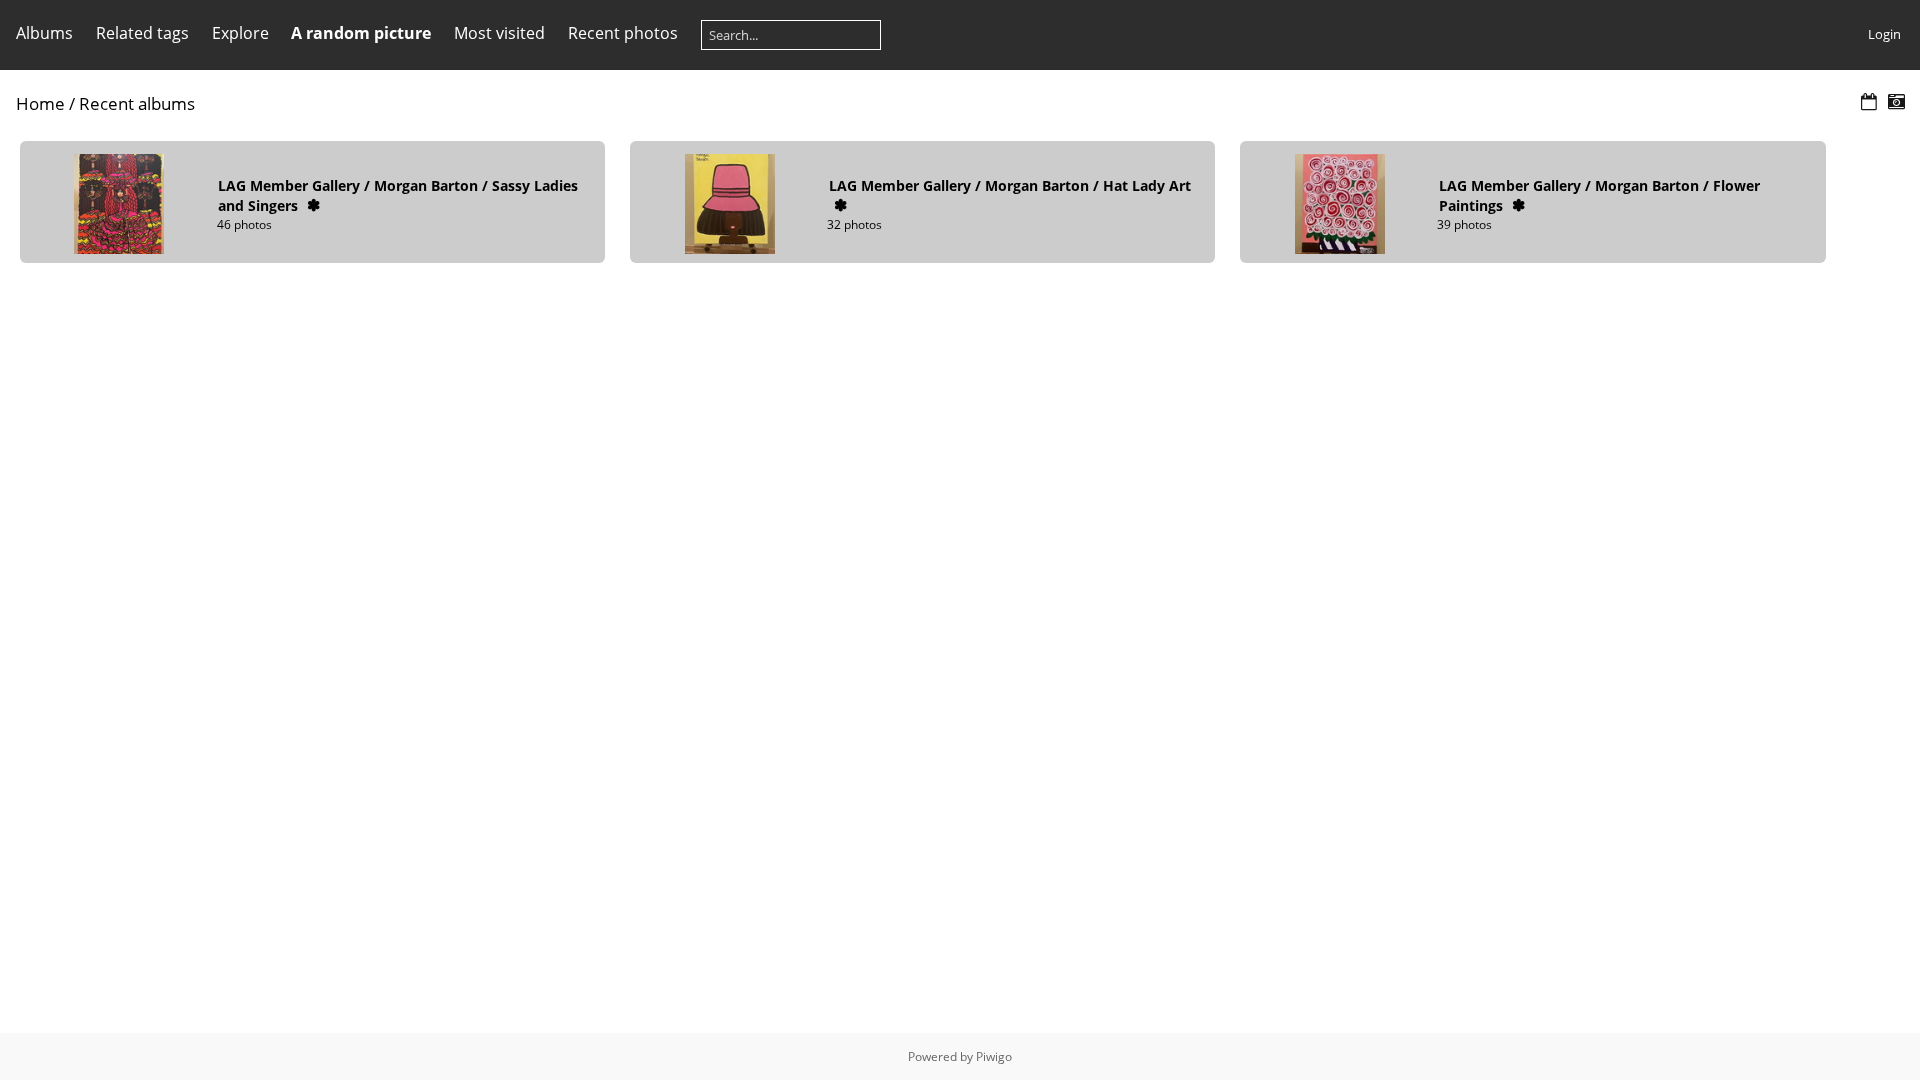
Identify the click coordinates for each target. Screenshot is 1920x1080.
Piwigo (994, 1056)
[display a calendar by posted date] (1869, 102)
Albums (44, 33)
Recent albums (137, 103)
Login (1884, 34)
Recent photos (623, 33)
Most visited (499, 33)
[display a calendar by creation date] (1896, 102)
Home (40, 103)
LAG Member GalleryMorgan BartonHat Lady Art (1010, 185)
